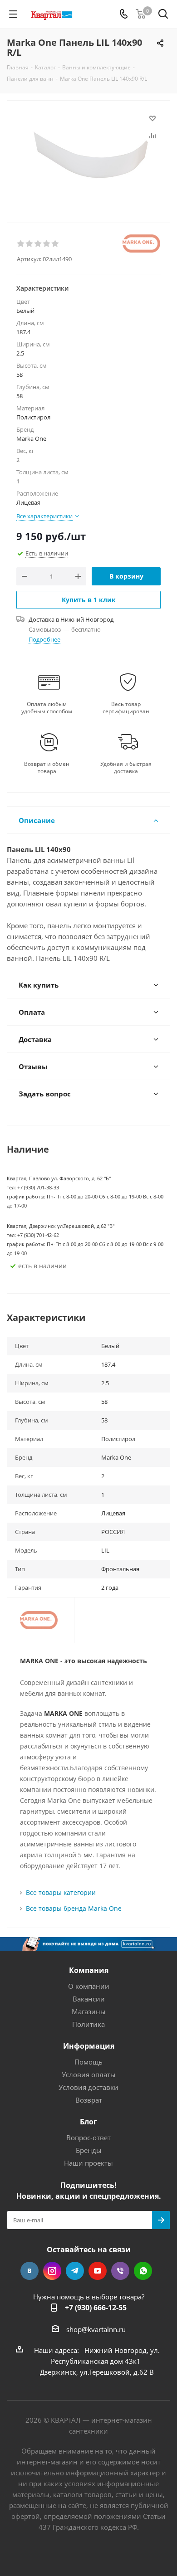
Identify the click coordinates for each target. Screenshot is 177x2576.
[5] (56, 244)
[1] (21, 244)
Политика (88, 2024)
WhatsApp (143, 2271)
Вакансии (89, 1999)
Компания (89, 1970)
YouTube (98, 2271)
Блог (88, 2122)
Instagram (52, 2271)
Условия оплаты (89, 2074)
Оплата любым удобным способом (47, 708)
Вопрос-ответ (88, 2138)
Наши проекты (88, 2163)
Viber (120, 2271)
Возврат (89, 2100)
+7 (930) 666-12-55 (96, 2308)
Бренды (89, 2150)
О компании (89, 1986)
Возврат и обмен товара (47, 768)
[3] (38, 244)
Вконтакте (29, 2271)
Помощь (88, 2062)
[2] (30, 244)
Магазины (89, 2011)
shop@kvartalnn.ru (96, 2329)
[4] (47, 244)
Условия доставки (88, 2087)
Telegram (75, 2271)
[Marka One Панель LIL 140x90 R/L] (88, 158)
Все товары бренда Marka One (74, 1908)
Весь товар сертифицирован (126, 708)
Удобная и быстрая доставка (126, 768)
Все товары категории (61, 1892)
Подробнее (44, 639)
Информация (89, 2046)
